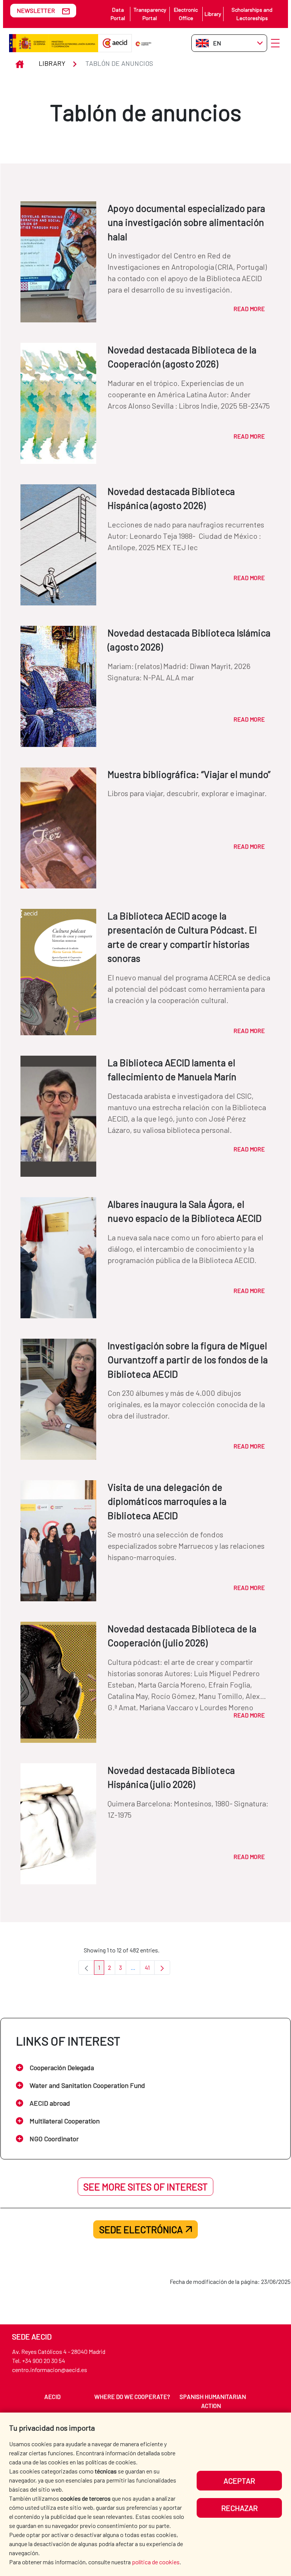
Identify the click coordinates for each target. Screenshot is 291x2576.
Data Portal (118, 14)
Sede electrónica (141, 2229)
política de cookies (156, 2562)
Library (213, 14)
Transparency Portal (150, 14)
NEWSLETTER (36, 10)
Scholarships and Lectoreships (252, 14)
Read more (249, 309)
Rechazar (239, 2508)
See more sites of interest (145, 2187)
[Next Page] (162, 1968)
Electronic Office (186, 14)
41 (150, 1969)
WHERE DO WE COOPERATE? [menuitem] (132, 2396)
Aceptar (239, 2481)
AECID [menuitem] (52, 2396)
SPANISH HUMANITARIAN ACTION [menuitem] (213, 2401)
